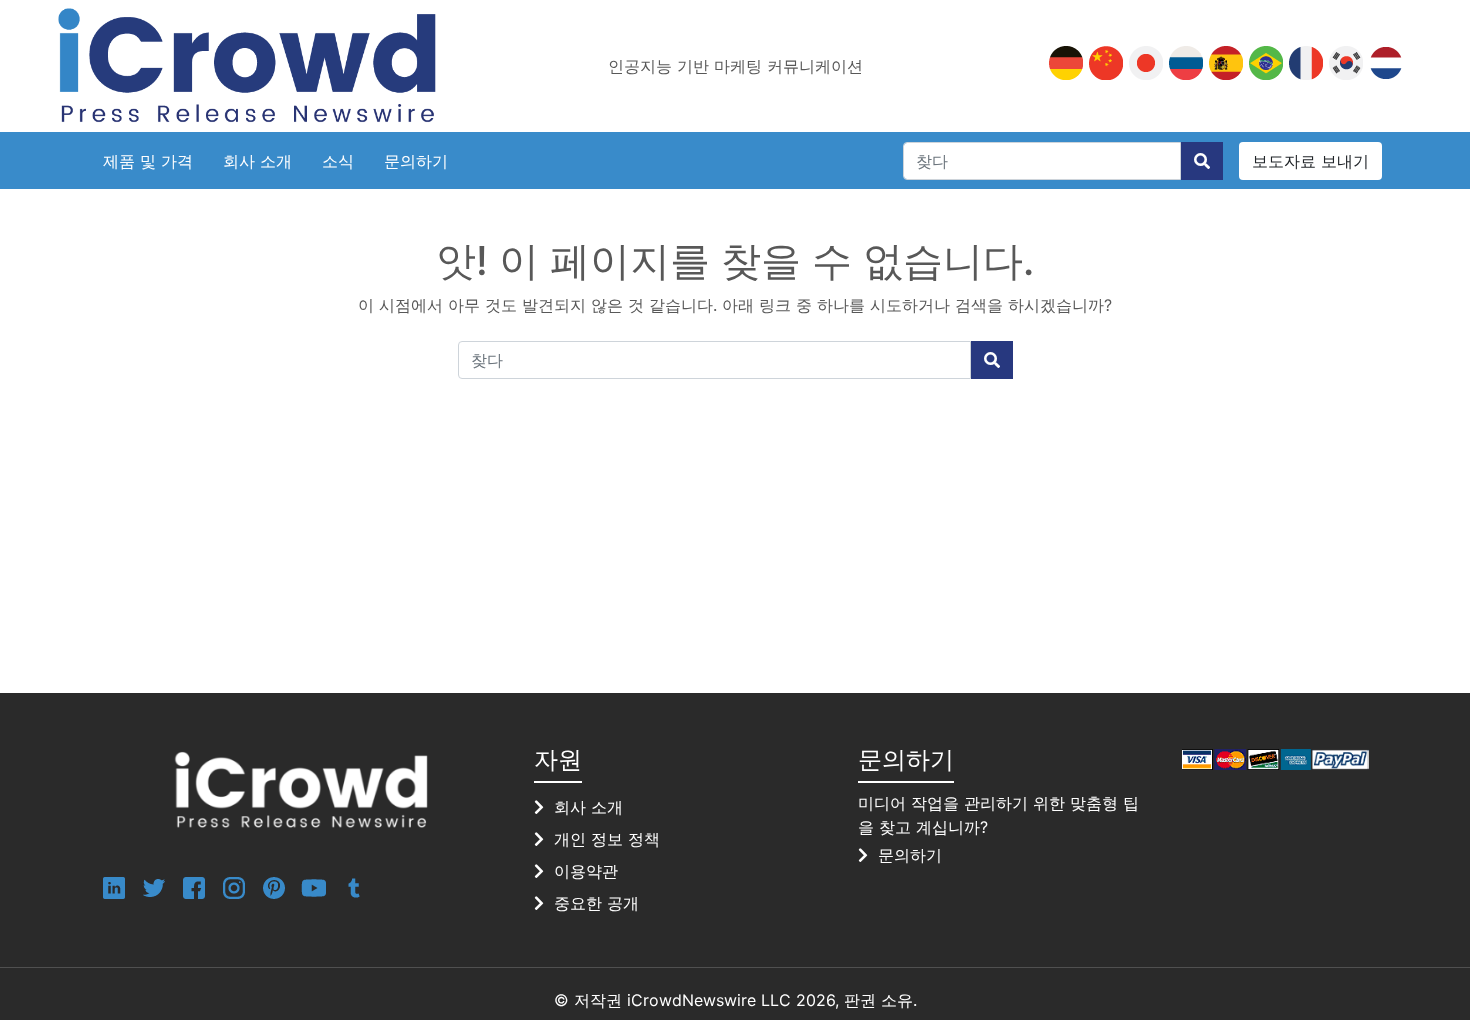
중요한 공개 (596, 903)
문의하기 (416, 161)
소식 (338, 161)
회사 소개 (257, 161)
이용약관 (586, 871)
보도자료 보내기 (1310, 161)
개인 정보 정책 (607, 839)
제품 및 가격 (148, 161)
